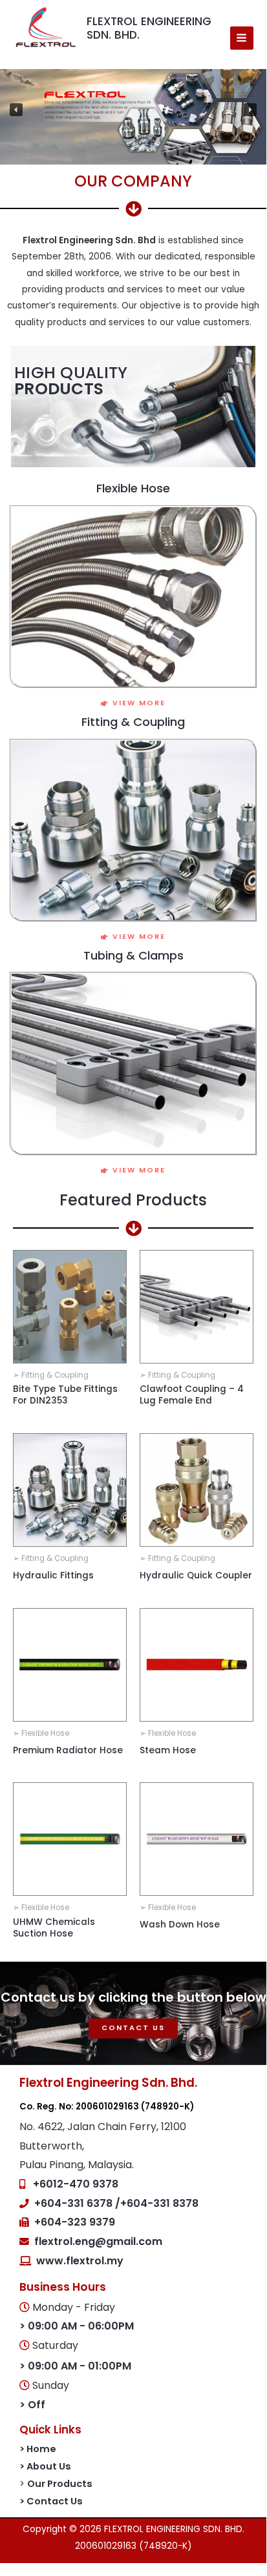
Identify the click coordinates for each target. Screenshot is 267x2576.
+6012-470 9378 (76, 2184)
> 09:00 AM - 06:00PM (77, 2326)
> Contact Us (51, 2501)
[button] (16, 110)
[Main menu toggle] (242, 38)
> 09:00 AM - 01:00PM (75, 2366)
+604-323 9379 (75, 2222)
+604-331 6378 (75, 2203)
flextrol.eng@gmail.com (98, 2241)
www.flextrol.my (80, 2261)
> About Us (45, 2466)
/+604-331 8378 (157, 2203)
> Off (32, 2405)
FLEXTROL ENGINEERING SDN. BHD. (149, 28)
